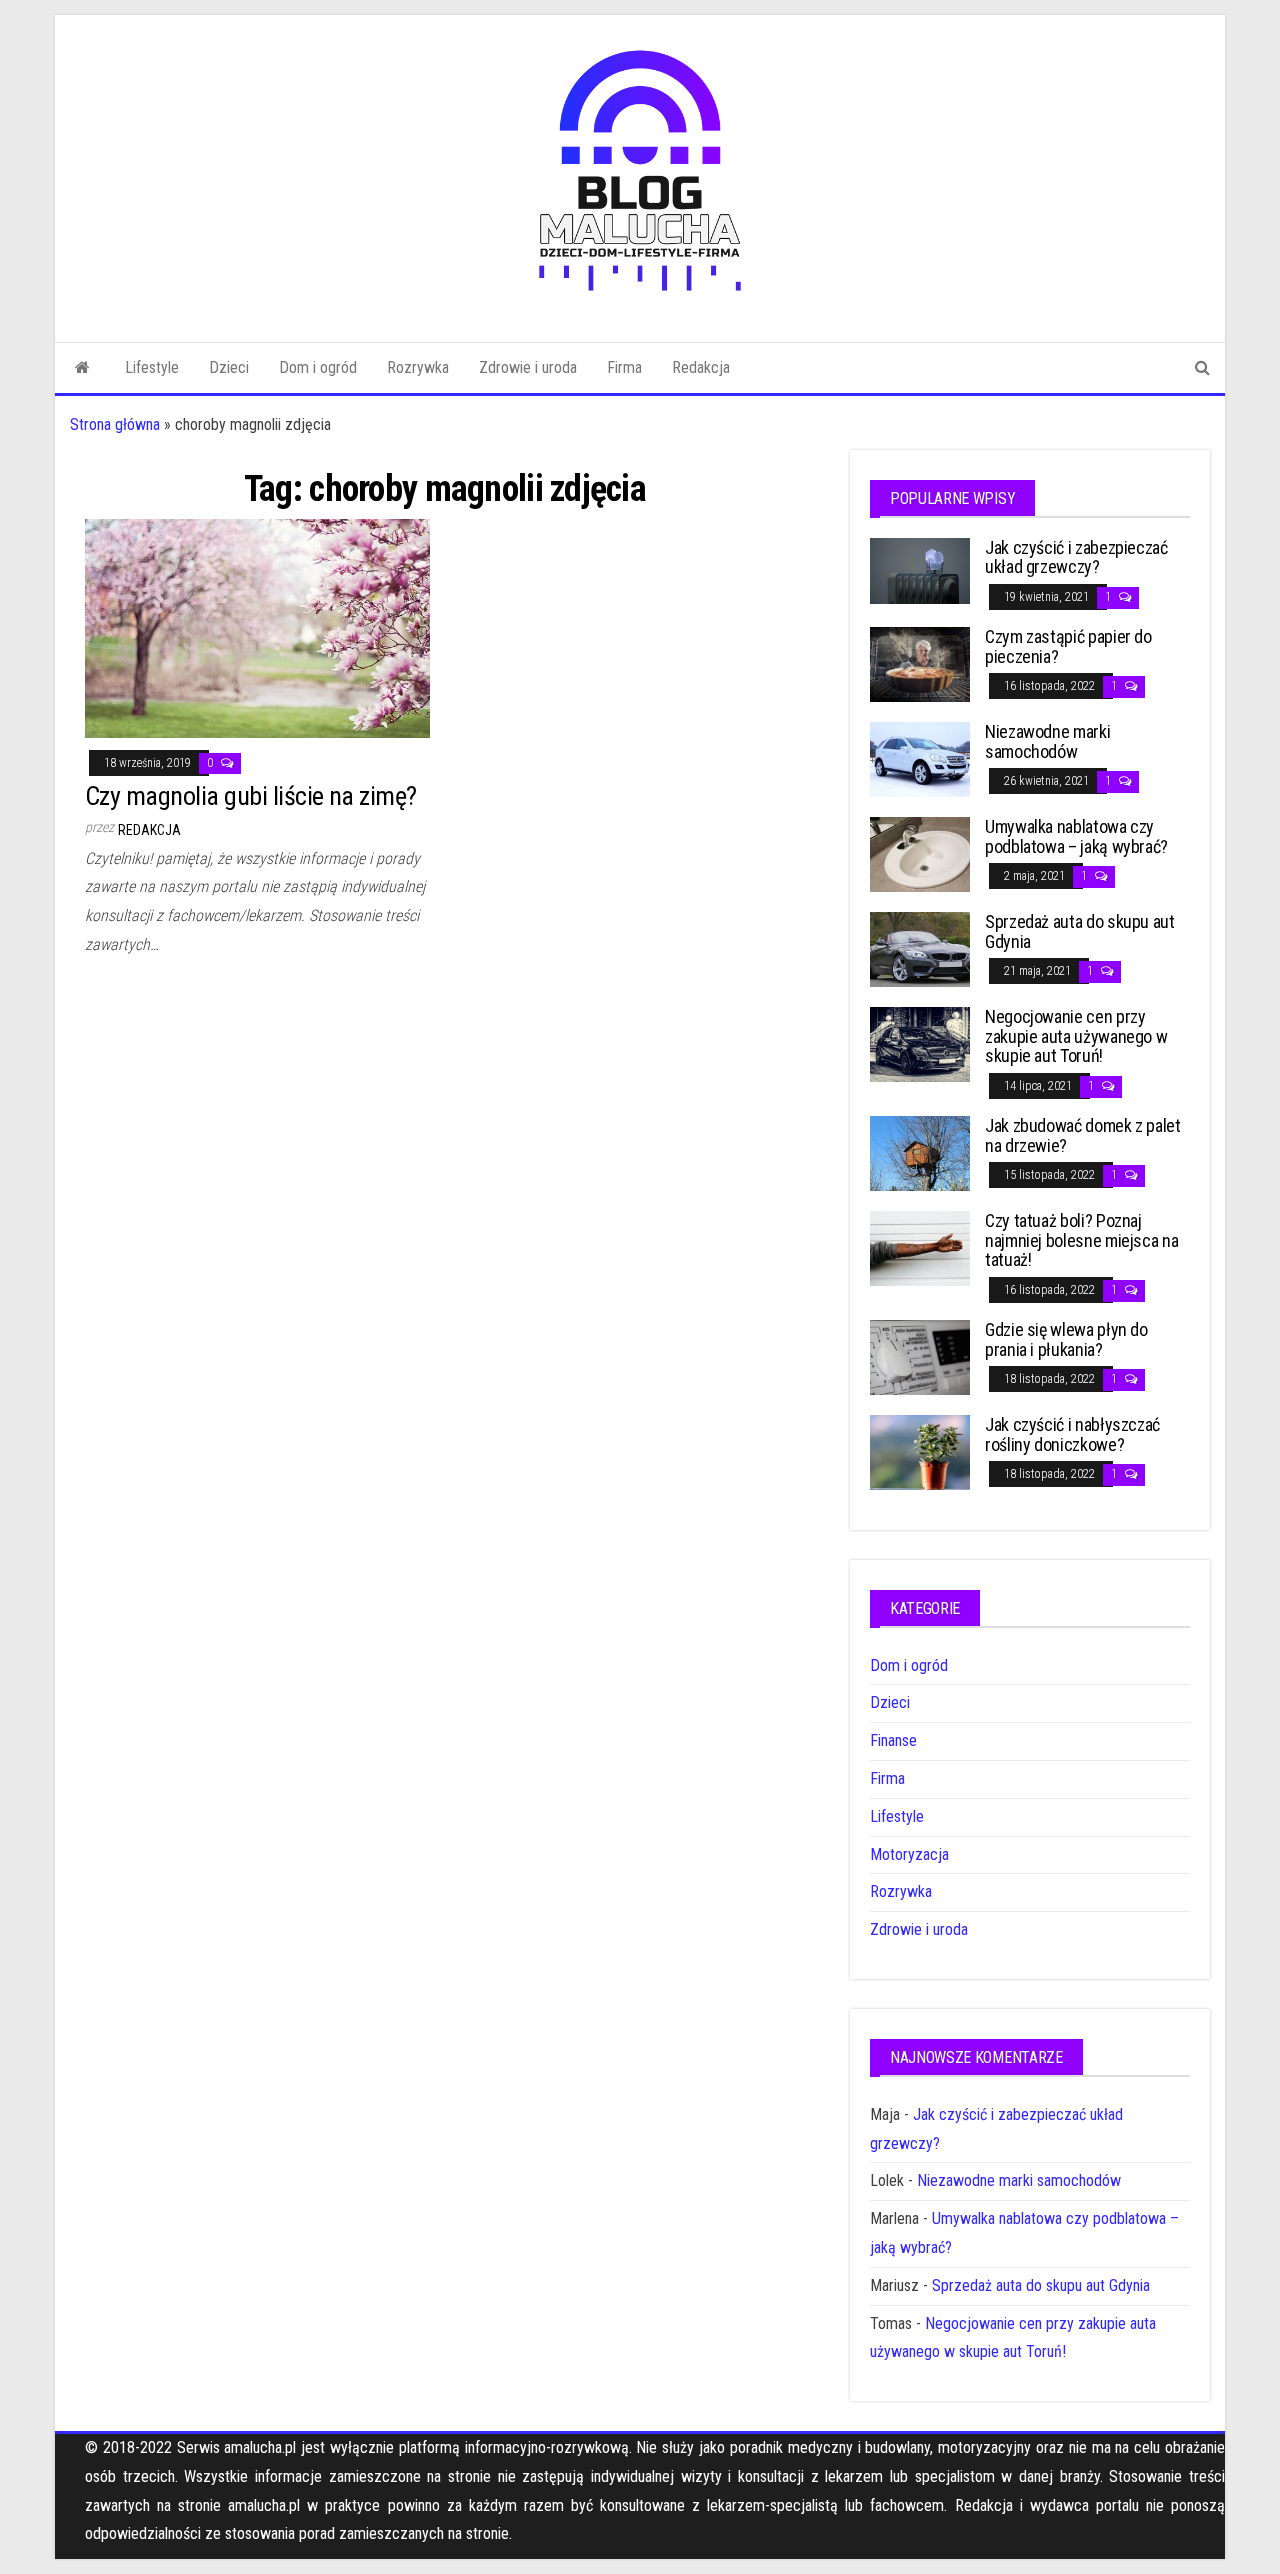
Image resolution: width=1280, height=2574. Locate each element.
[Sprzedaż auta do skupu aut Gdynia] (920, 948)
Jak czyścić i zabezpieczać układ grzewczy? (1076, 557)
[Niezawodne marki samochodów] (920, 758)
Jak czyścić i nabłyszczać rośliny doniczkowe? (1072, 1434)
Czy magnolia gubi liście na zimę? (251, 796)
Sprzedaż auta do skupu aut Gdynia (1080, 931)
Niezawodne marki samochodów (1047, 741)
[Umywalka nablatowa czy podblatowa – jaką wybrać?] (920, 853)
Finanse (893, 1740)
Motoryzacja (909, 1854)
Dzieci (229, 367)
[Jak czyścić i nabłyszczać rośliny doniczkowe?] (920, 1450)
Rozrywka (418, 367)
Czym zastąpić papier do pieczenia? (1068, 646)
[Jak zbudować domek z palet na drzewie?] (920, 1152)
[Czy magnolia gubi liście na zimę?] (257, 627)
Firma (624, 367)
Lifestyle (152, 367)
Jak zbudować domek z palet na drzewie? (1083, 1135)
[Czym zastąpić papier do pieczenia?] (920, 663)
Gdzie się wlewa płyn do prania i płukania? (1066, 1339)
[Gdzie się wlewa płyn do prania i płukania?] (920, 1355)
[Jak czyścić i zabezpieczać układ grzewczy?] (920, 569)
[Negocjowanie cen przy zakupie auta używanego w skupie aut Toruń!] (920, 1043)
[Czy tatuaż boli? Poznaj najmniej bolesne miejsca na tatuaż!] (920, 1247)
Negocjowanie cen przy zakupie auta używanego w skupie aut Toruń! (1076, 1036)
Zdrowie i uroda (528, 367)
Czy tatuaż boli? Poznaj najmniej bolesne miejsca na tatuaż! (1081, 1240)
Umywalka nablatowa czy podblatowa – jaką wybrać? (1076, 836)
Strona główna (115, 424)
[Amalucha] (82, 368)
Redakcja (701, 367)
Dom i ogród (318, 367)
